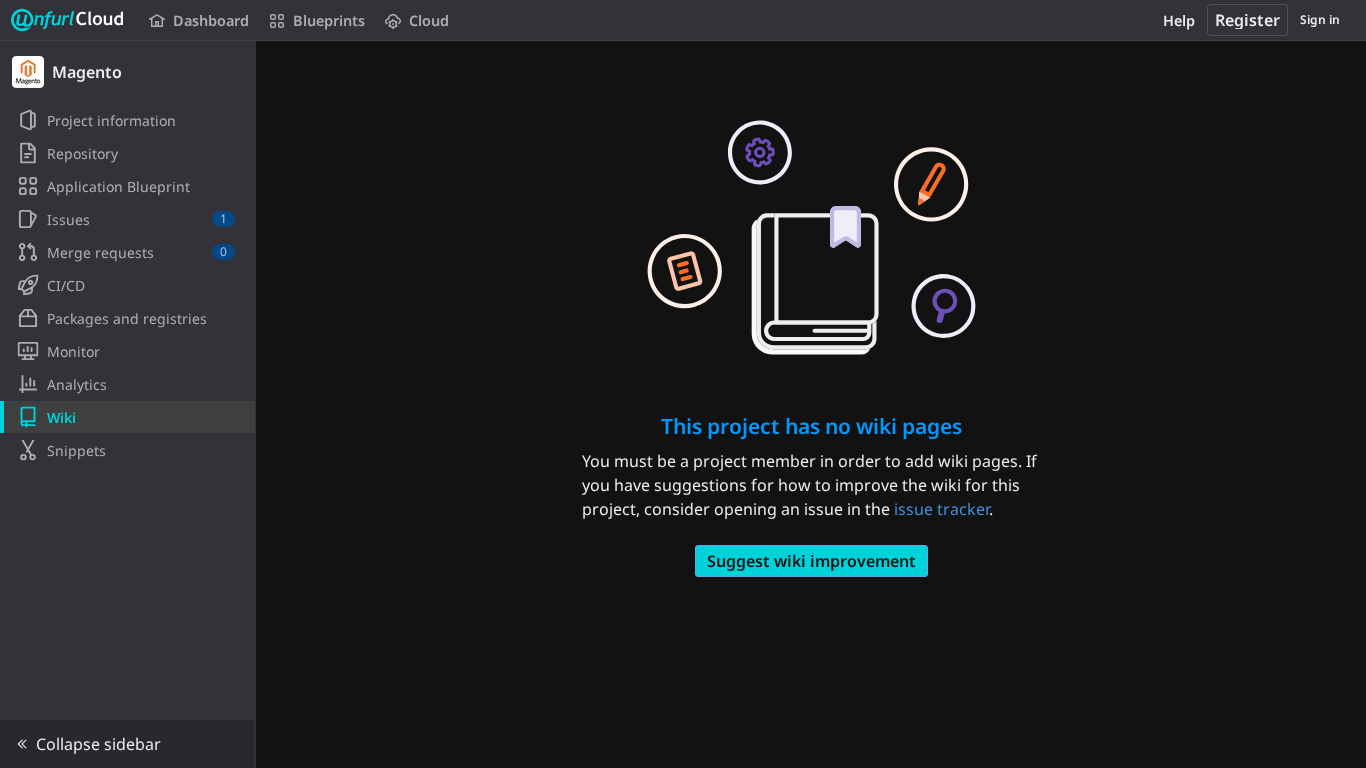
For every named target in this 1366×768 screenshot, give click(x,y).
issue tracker (941, 509)
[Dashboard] (68, 20)
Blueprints (329, 20)
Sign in (1320, 19)
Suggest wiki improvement (811, 561)
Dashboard (211, 20)
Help (1179, 20)
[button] (127, 744)
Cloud (429, 20)
